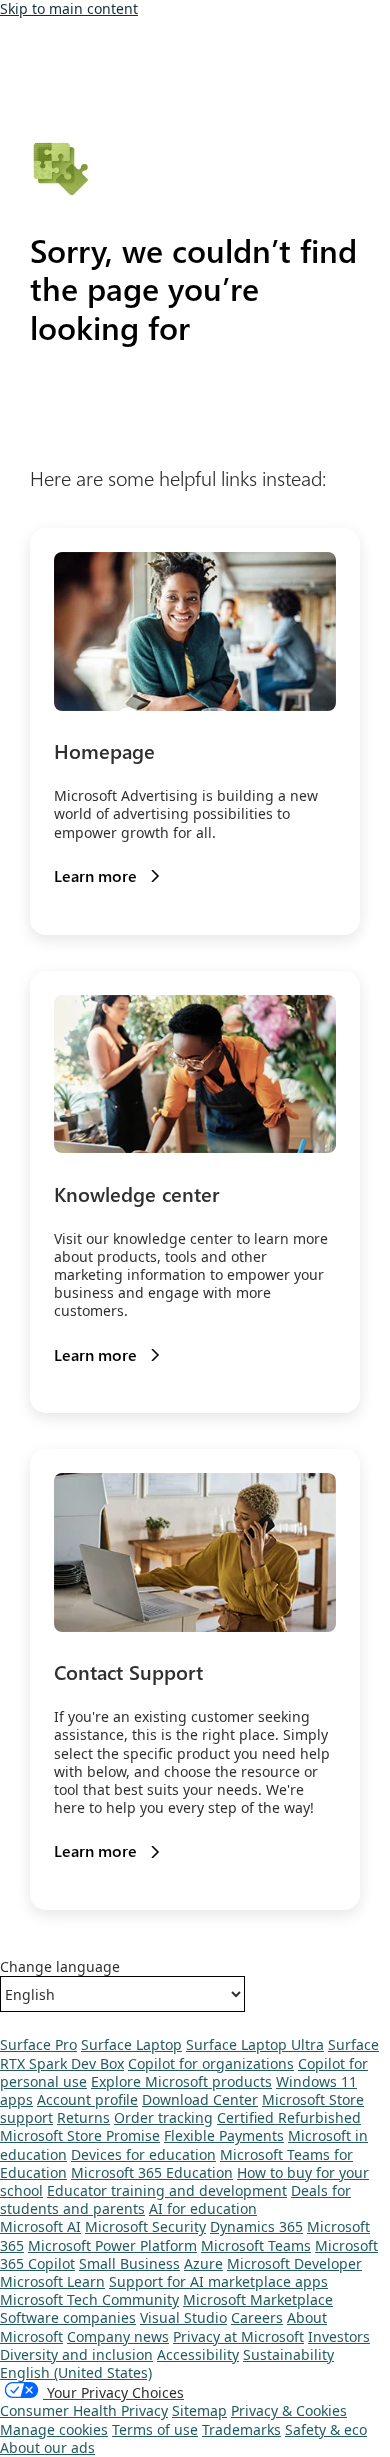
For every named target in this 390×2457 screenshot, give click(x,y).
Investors (339, 2336)
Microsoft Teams (256, 2245)
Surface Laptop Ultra (255, 2044)
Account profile (87, 2099)
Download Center (200, 2099)
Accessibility (198, 2354)
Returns (83, 2117)
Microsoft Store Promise (80, 2135)
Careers (257, 2317)
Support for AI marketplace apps (218, 2281)
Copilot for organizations (211, 2063)
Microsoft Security (145, 2226)
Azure (203, 2263)
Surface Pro (38, 2044)
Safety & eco (326, 2429)
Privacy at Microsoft (238, 2336)
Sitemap (199, 2410)
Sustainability (288, 2354)
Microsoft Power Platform (112, 2245)
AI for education (203, 2208)
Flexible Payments (224, 2135)
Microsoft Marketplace (258, 2299)
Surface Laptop (131, 2044)
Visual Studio (183, 2317)
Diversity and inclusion (76, 2354)
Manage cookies (54, 2429)
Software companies (68, 2317)
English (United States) (76, 2372)
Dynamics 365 (256, 2226)
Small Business (129, 2263)
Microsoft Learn (52, 2281)
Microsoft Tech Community (89, 2299)
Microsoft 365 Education (152, 2172)
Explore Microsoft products (181, 2081)
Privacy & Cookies (289, 2410)
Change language (60, 1967)
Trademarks (241, 2429)
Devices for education (143, 2154)
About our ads (47, 2447)
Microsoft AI (40, 2226)
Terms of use (155, 2429)
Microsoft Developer (294, 2263)
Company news (118, 2336)
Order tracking (163, 2117)
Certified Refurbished (289, 2117)
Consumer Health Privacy (84, 2410)
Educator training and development (167, 2190)
